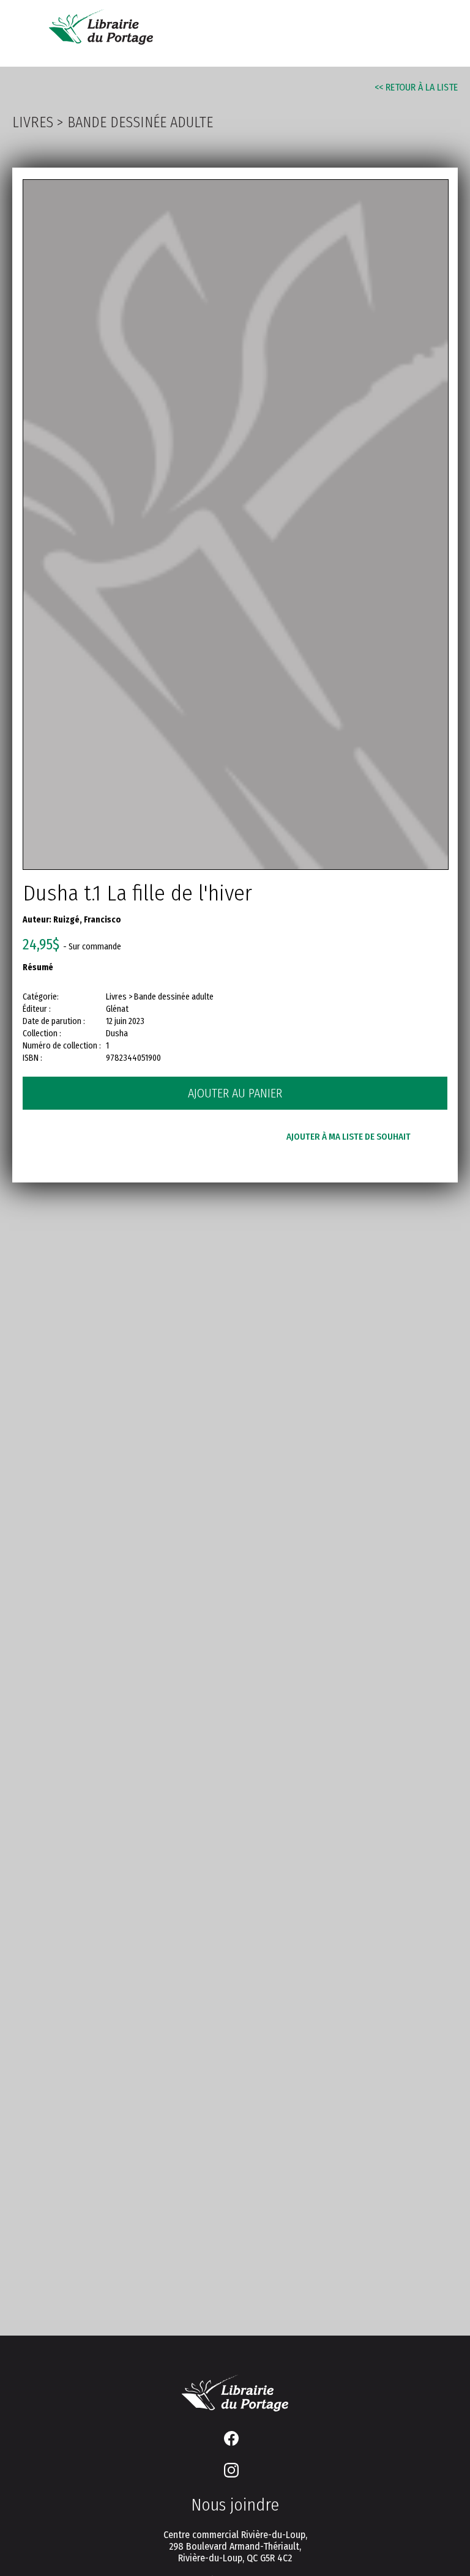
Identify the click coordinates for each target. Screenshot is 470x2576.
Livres (33, 122)
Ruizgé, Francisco (87, 920)
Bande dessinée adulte (140, 122)
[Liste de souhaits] (376, 32)
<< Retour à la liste (416, 87)
